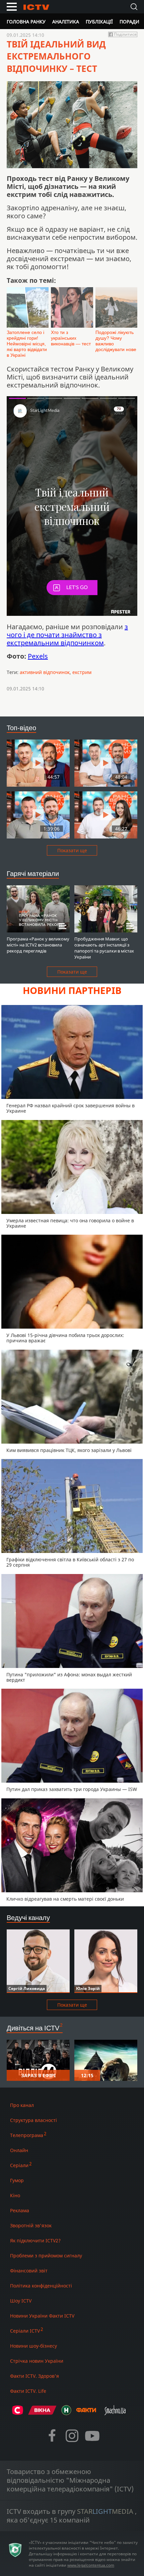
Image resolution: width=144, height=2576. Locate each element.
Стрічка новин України (37, 2361)
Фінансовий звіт (29, 2271)
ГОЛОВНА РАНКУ (26, 22)
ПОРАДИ (129, 22)
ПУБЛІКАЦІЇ (99, 22)
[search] (134, 7)
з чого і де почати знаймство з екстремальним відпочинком (67, 635)
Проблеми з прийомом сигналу (46, 2256)
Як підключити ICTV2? (35, 2241)
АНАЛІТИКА (66, 22)
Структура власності (33, 2120)
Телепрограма (27, 2135)
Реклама (20, 2210)
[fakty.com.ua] (86, 2413)
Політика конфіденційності (41, 2286)
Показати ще (72, 850)
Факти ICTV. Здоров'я (34, 2376)
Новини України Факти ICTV (42, 2316)
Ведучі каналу (28, 1918)
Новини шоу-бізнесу (33, 2346)
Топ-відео (21, 728)
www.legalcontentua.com (91, 2565)
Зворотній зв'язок (31, 2225)
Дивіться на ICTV (33, 2028)
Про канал (22, 2105)
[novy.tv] (66, 2413)
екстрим (82, 672)
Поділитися (125, 34)
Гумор (17, 2180)
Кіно (15, 2195)
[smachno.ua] (115, 2413)
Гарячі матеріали (33, 873)
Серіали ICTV (25, 2331)
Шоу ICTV (21, 2301)
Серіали (19, 2165)
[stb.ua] (18, 2413)
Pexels (38, 656)
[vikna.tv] (42, 2413)
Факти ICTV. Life (28, 2391)
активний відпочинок (45, 672)
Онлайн (19, 2150)
